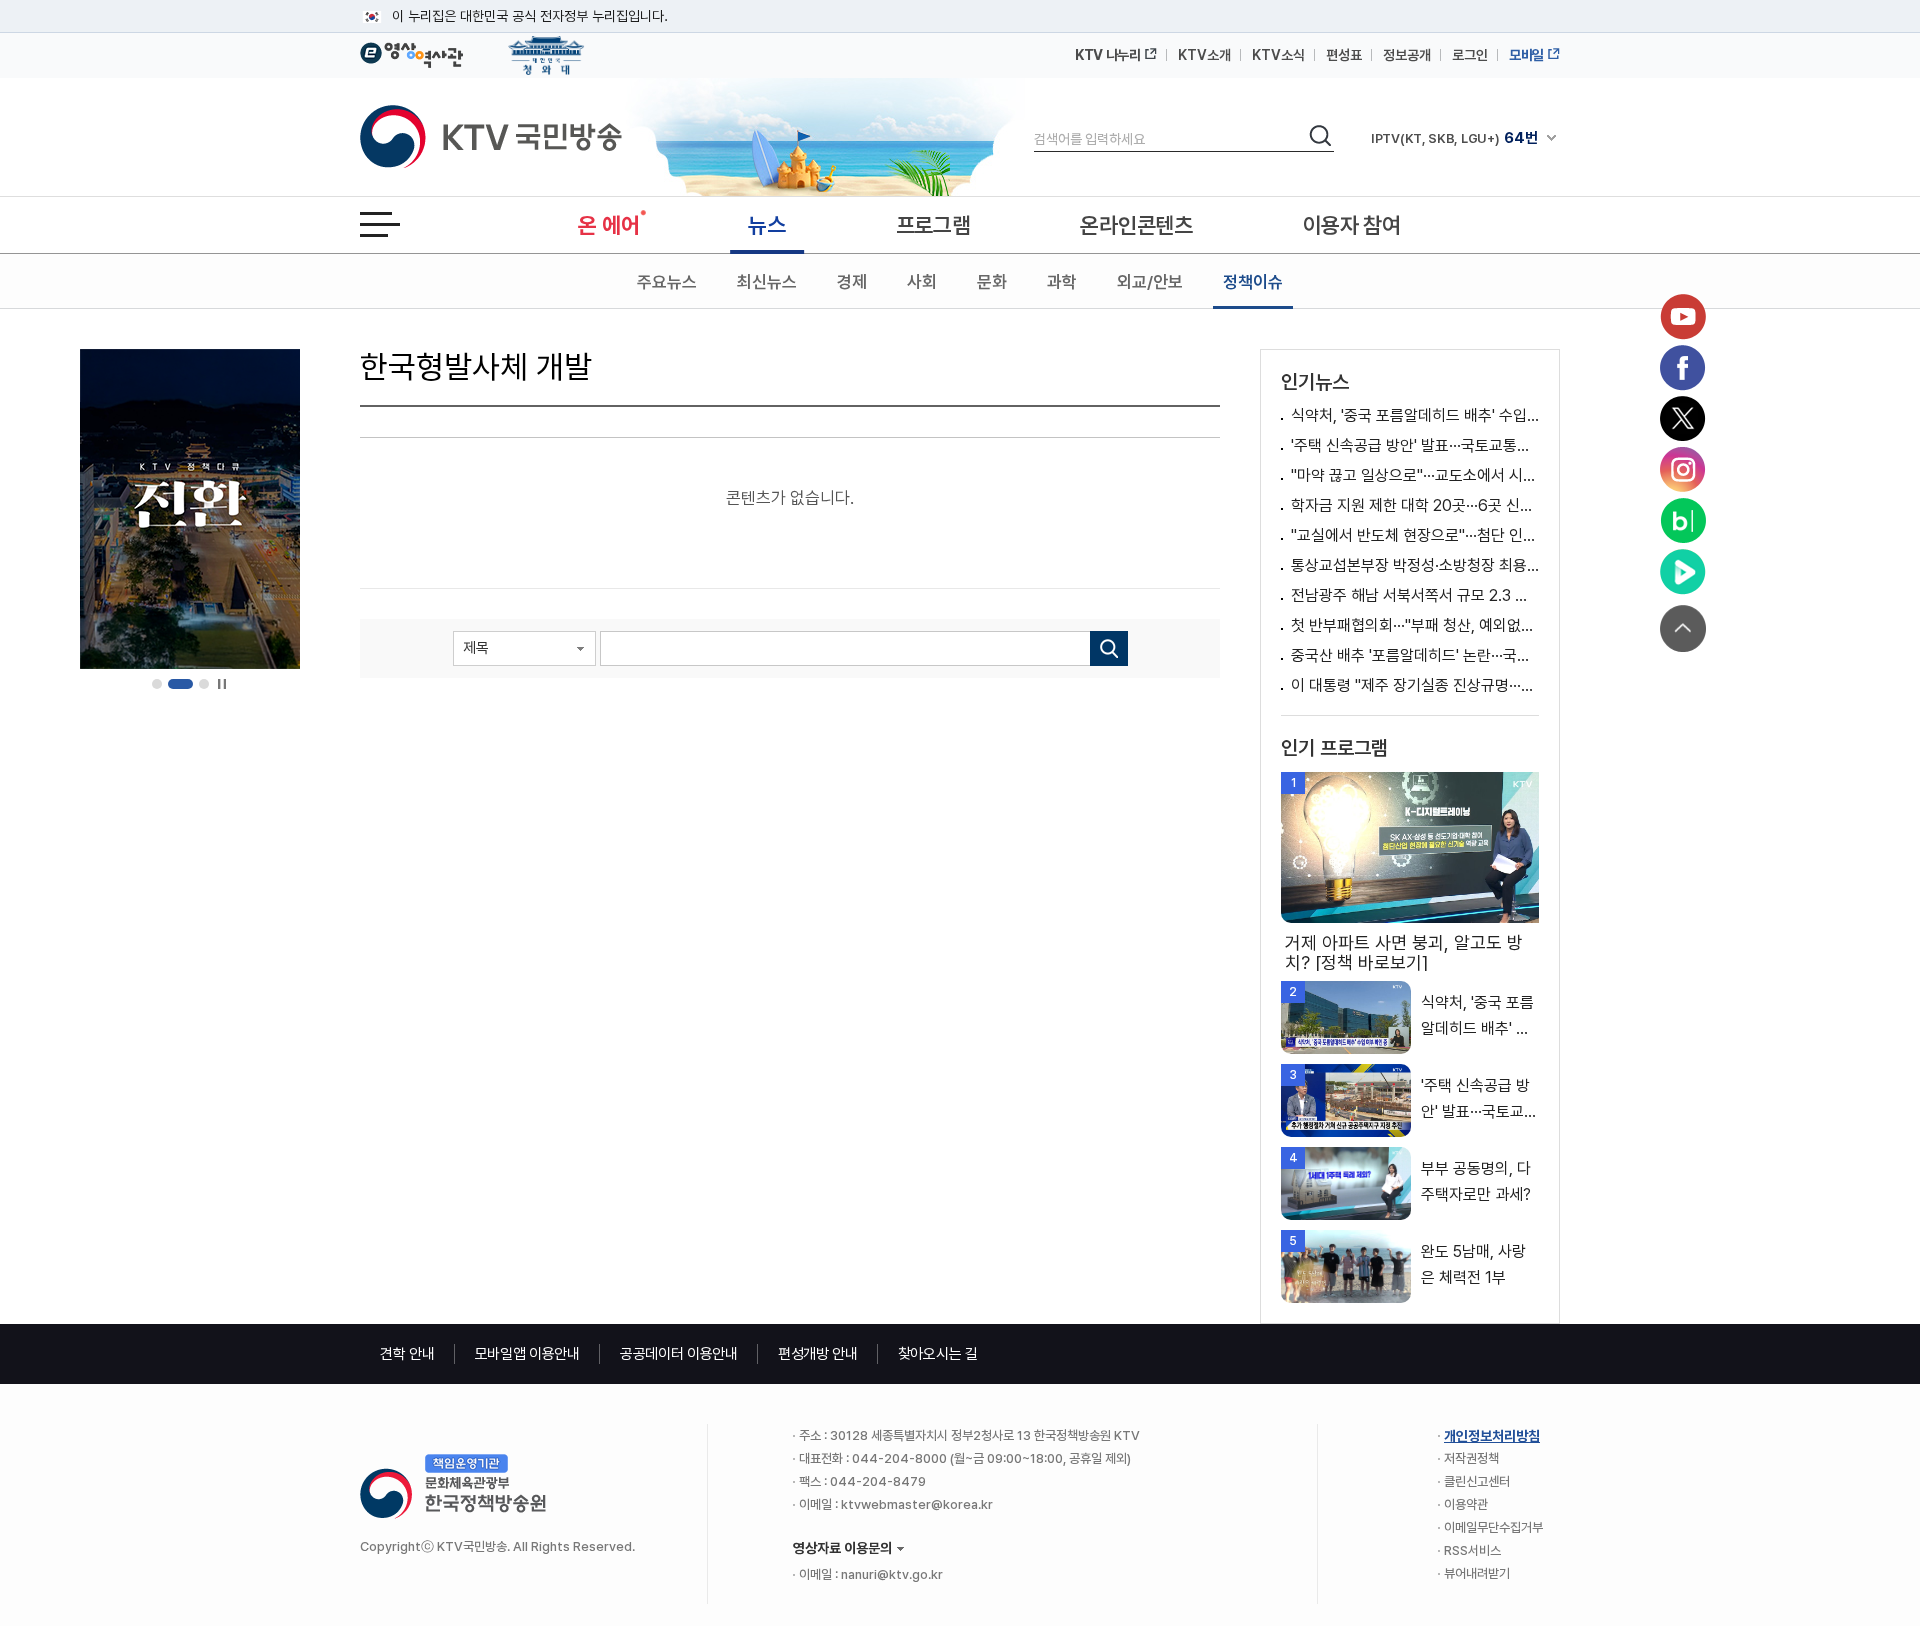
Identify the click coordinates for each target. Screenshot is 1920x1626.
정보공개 (1407, 55)
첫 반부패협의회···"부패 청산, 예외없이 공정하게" (1415, 625)
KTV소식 (1278, 55)
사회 (922, 282)
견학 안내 (407, 1354)
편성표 (1344, 55)
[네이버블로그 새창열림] (1683, 521)
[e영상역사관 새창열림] (411, 52)
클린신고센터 (1477, 1481)
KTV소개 (1204, 55)
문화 (992, 282)
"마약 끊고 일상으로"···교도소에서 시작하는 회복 (1415, 475)
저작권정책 (1471, 1458)
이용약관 (1466, 1504)
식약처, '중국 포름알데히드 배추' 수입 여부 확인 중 (1415, 415)
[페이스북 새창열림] (1683, 368)
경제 (852, 282)
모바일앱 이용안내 (527, 1354)
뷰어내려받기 (1477, 1573)
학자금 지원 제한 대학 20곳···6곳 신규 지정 (1415, 505)
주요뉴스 (667, 282)
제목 (476, 648)
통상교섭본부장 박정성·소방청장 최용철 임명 (1415, 565)
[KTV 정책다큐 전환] (190, 509)
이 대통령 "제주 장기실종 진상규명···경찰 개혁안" (1415, 685)
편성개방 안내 (818, 1354)
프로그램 (933, 225)
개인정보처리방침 (1492, 1436)
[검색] (1109, 648)
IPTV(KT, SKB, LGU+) (1454, 138)
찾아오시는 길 (938, 1354)
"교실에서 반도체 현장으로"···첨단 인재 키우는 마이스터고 (1415, 535)
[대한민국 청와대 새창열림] (546, 46)
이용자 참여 (1352, 225)
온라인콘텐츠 (1136, 225)
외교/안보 (1150, 282)
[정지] (221, 684)
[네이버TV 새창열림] (1683, 572)
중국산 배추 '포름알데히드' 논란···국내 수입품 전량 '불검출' (1415, 655)
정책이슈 (1253, 282)
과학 (1062, 282)
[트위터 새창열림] (1683, 419)
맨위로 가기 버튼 (1683, 628)
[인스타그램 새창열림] (1683, 470)
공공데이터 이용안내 (679, 1354)
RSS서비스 (1472, 1550)
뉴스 (766, 225)
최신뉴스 (767, 282)
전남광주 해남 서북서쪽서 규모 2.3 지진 (1415, 595)
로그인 (1470, 55)
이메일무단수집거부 (1493, 1527)
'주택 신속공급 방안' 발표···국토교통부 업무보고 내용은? (1415, 445)
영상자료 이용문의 (842, 1548)
